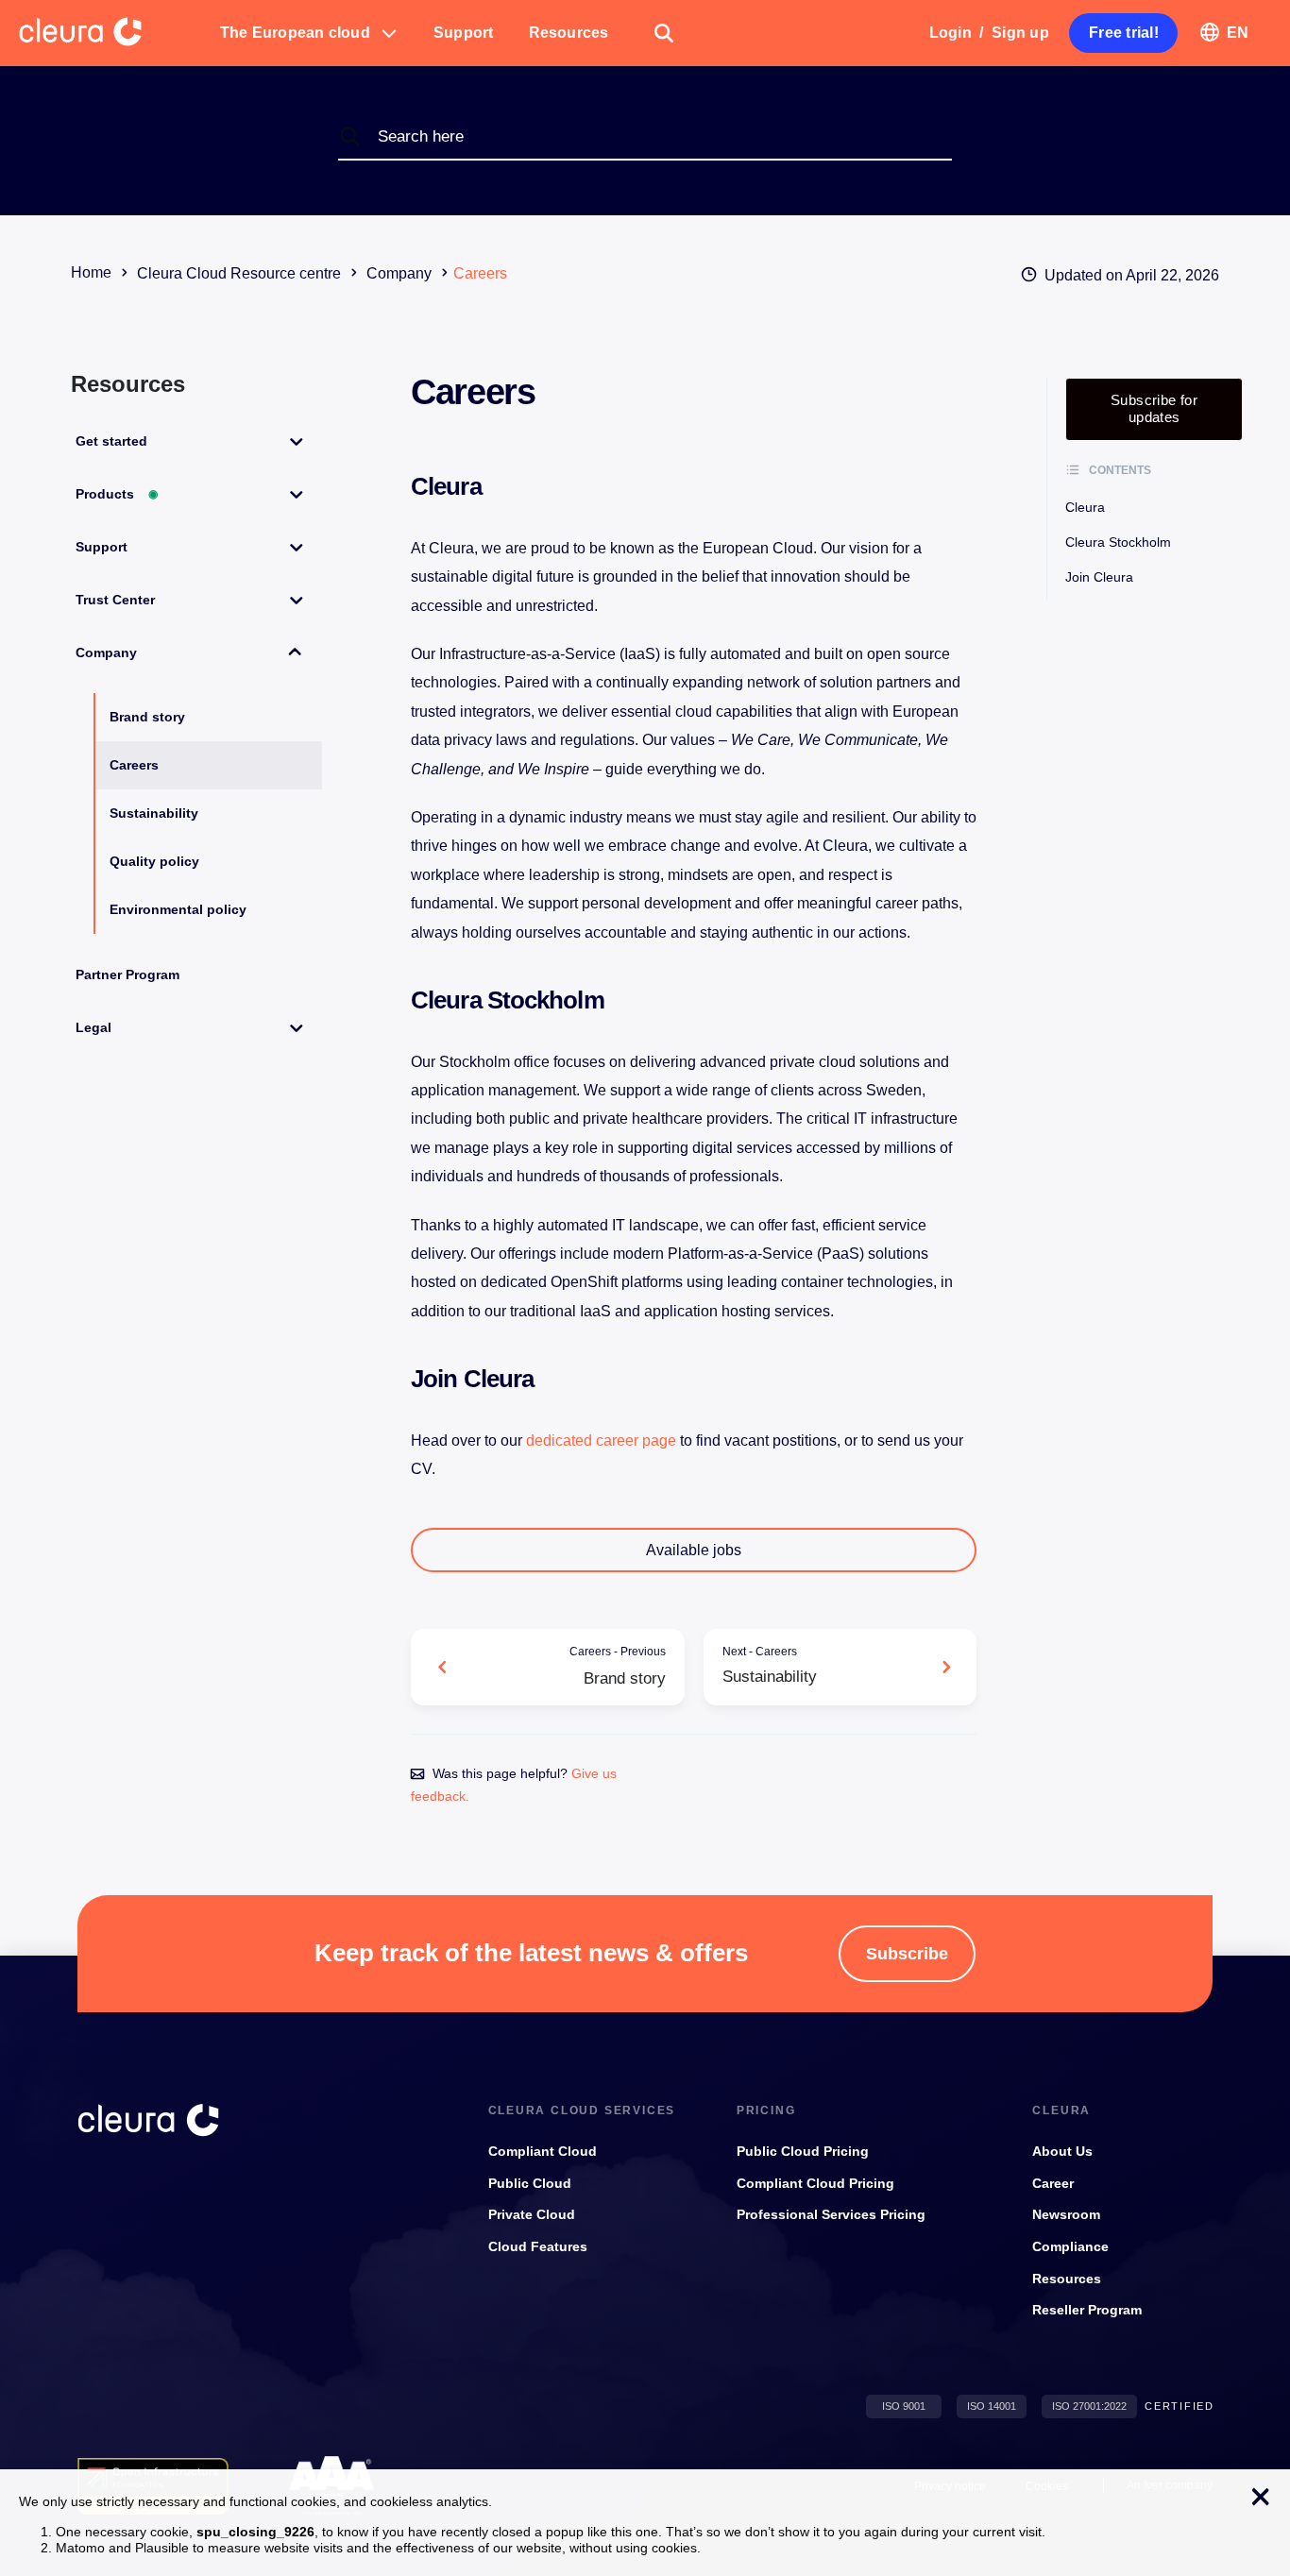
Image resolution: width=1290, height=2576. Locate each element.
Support (102, 547)
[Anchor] (493, 487)
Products (117, 494)
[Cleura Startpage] (110, 33)
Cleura (1085, 507)
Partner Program (127, 974)
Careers (134, 765)
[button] (309, 33)
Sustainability (154, 813)
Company (106, 652)
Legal (93, 1027)
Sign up (1020, 33)
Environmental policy (178, 909)
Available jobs (694, 1550)
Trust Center (115, 600)
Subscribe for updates (1154, 408)
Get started (111, 441)
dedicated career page (601, 1441)
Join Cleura (1099, 577)
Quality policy (154, 861)
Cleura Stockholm (1118, 542)
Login (951, 33)
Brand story (147, 717)
